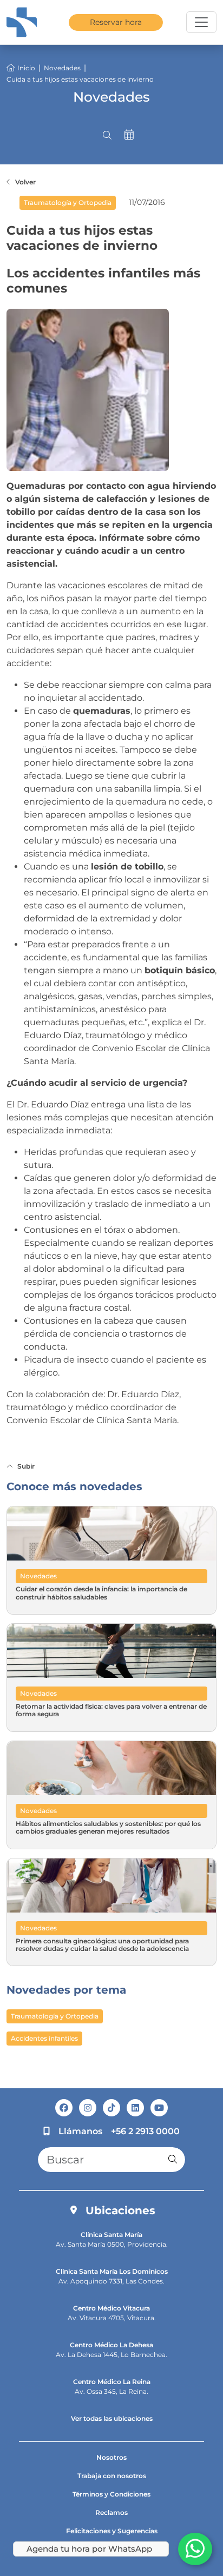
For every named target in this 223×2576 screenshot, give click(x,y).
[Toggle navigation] (201, 22)
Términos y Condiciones (111, 2494)
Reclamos (111, 2512)
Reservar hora (116, 22)
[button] (107, 135)
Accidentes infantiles (44, 2038)
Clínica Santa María (111, 2235)
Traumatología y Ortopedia (55, 2016)
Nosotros (111, 2457)
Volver (25, 182)
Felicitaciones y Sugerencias (112, 2531)
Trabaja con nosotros (112, 2476)
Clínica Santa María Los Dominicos (112, 2271)
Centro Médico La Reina (112, 2382)
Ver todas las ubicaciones (112, 2418)
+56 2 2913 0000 (145, 2131)
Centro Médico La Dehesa (111, 2345)
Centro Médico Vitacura (111, 2308)
